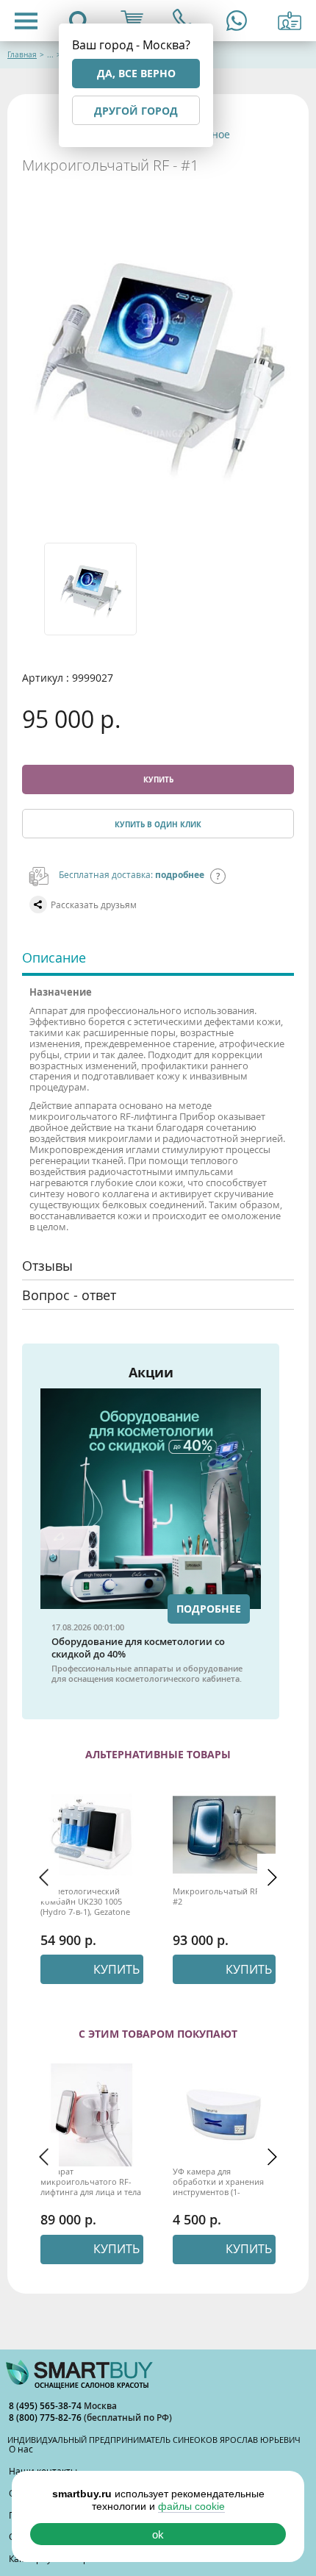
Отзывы (47, 1266)
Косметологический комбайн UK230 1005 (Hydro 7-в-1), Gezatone (85, 1902)
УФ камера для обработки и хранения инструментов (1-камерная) (218, 2182)
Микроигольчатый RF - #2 (219, 1897)
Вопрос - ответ (69, 1295)
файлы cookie (191, 2506)
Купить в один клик (158, 824)
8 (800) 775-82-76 (46, 2418)
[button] (44, 1877)
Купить (158, 779)
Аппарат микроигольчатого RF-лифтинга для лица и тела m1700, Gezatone (91, 2182)
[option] (99, 589)
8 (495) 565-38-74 (46, 2406)
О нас (21, 2449)
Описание (54, 957)
